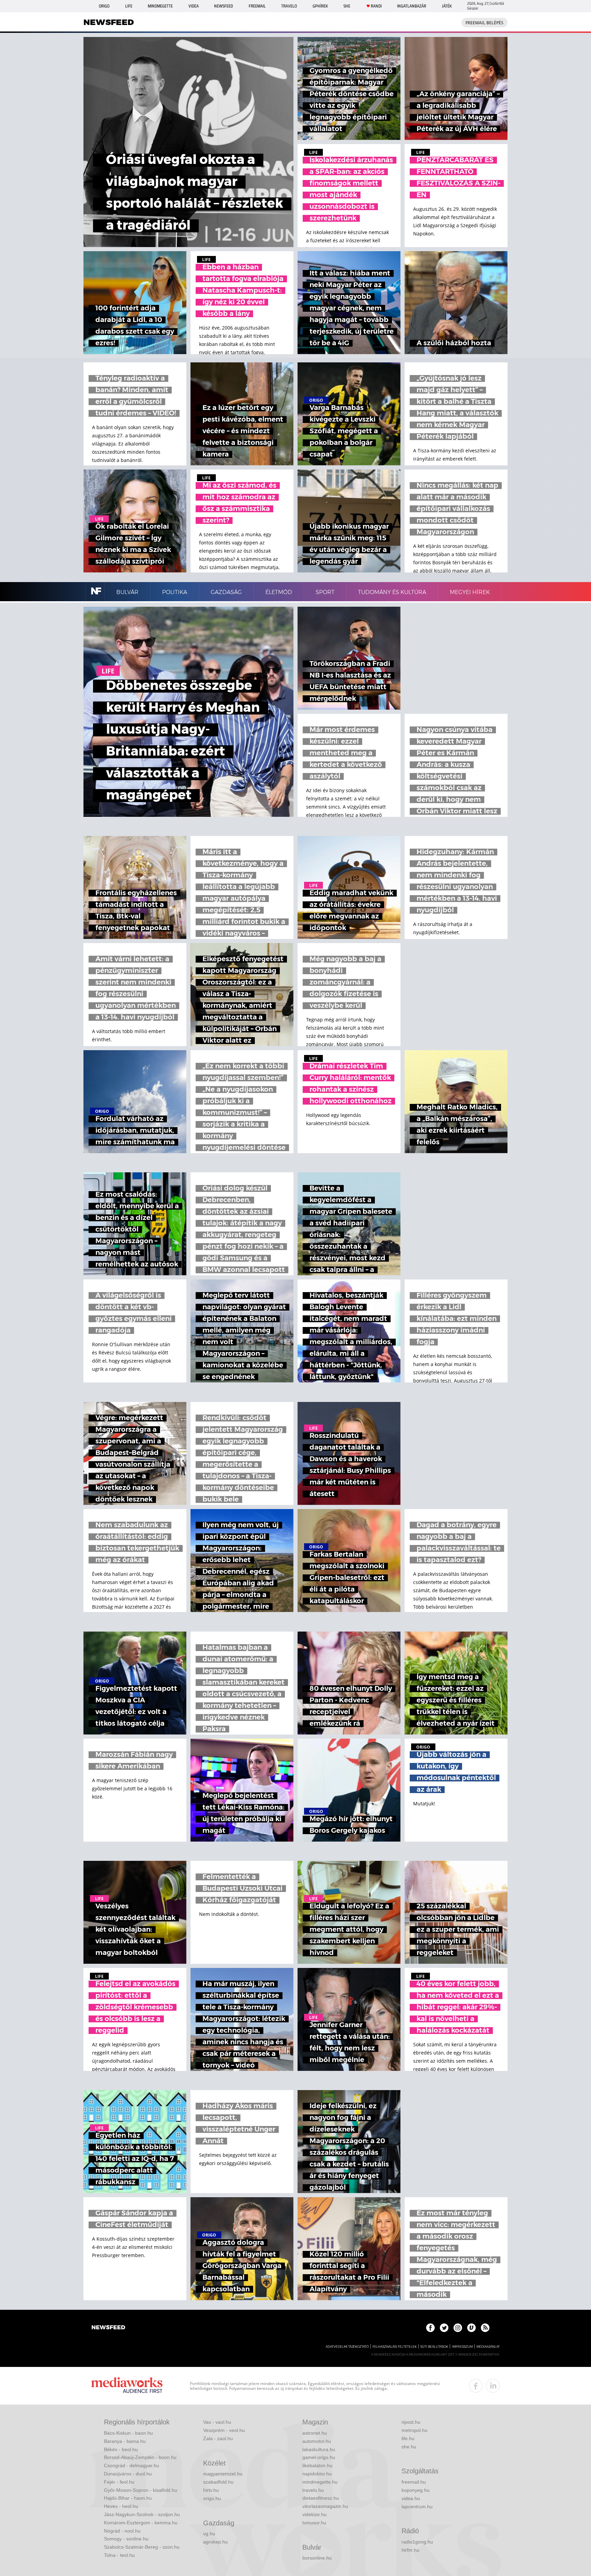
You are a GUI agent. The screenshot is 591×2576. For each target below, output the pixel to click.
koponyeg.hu (416, 2490)
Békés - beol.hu (121, 2449)
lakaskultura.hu (319, 2449)
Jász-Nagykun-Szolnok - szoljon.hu (142, 2514)
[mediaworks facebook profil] (476, 2386)
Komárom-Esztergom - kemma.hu (141, 2523)
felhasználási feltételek (395, 2347)
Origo (104, 6)
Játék (447, 6)
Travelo (289, 6)
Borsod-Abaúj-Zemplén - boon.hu (140, 2457)
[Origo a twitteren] (444, 2328)
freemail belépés (484, 23)
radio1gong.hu (417, 2542)
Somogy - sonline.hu (126, 2539)
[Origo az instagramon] (458, 2328)
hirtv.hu (211, 2490)
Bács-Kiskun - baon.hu (128, 2433)
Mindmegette (160, 6)
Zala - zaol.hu (218, 2438)
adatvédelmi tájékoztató (347, 2347)
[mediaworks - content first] (127, 2386)
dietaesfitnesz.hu (321, 2498)
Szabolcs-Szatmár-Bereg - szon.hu (142, 2547)
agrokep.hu (215, 2542)
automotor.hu (317, 2441)
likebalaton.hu (317, 2465)
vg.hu (209, 2534)
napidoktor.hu (317, 2474)
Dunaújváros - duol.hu (128, 2474)
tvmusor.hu (314, 2523)
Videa (194, 6)
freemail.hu (414, 2482)
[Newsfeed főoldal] (108, 2328)
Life (129, 6)
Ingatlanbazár (412, 6)
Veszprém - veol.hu (224, 2430)
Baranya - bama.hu (125, 2441)
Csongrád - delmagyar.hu (132, 2465)
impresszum (462, 2347)
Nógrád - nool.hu (122, 2531)
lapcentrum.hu (417, 2507)
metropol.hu (415, 2430)
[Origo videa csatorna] (471, 2328)
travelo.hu (313, 2490)
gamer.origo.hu (319, 2457)
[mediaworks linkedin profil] (493, 2386)
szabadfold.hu (218, 2482)
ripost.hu (411, 2422)
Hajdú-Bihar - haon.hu (128, 2498)
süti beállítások (434, 2347)
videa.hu (411, 2498)
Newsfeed (224, 6)
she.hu (409, 2447)
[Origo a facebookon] (430, 2328)
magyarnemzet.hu (223, 2474)
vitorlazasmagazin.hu (325, 2506)
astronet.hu (315, 2433)
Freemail (257, 6)
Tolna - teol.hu (119, 2555)
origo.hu (212, 2498)
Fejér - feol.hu (119, 2482)
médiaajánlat (488, 2347)
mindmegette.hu (320, 2482)
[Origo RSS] (485, 2328)
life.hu (408, 2438)
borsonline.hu (317, 2558)
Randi (376, 6)
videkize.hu (314, 2514)
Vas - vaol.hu (217, 2422)
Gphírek (320, 6)
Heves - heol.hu (121, 2506)
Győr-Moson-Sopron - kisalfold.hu (141, 2490)
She (347, 6)
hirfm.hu (410, 2550)
